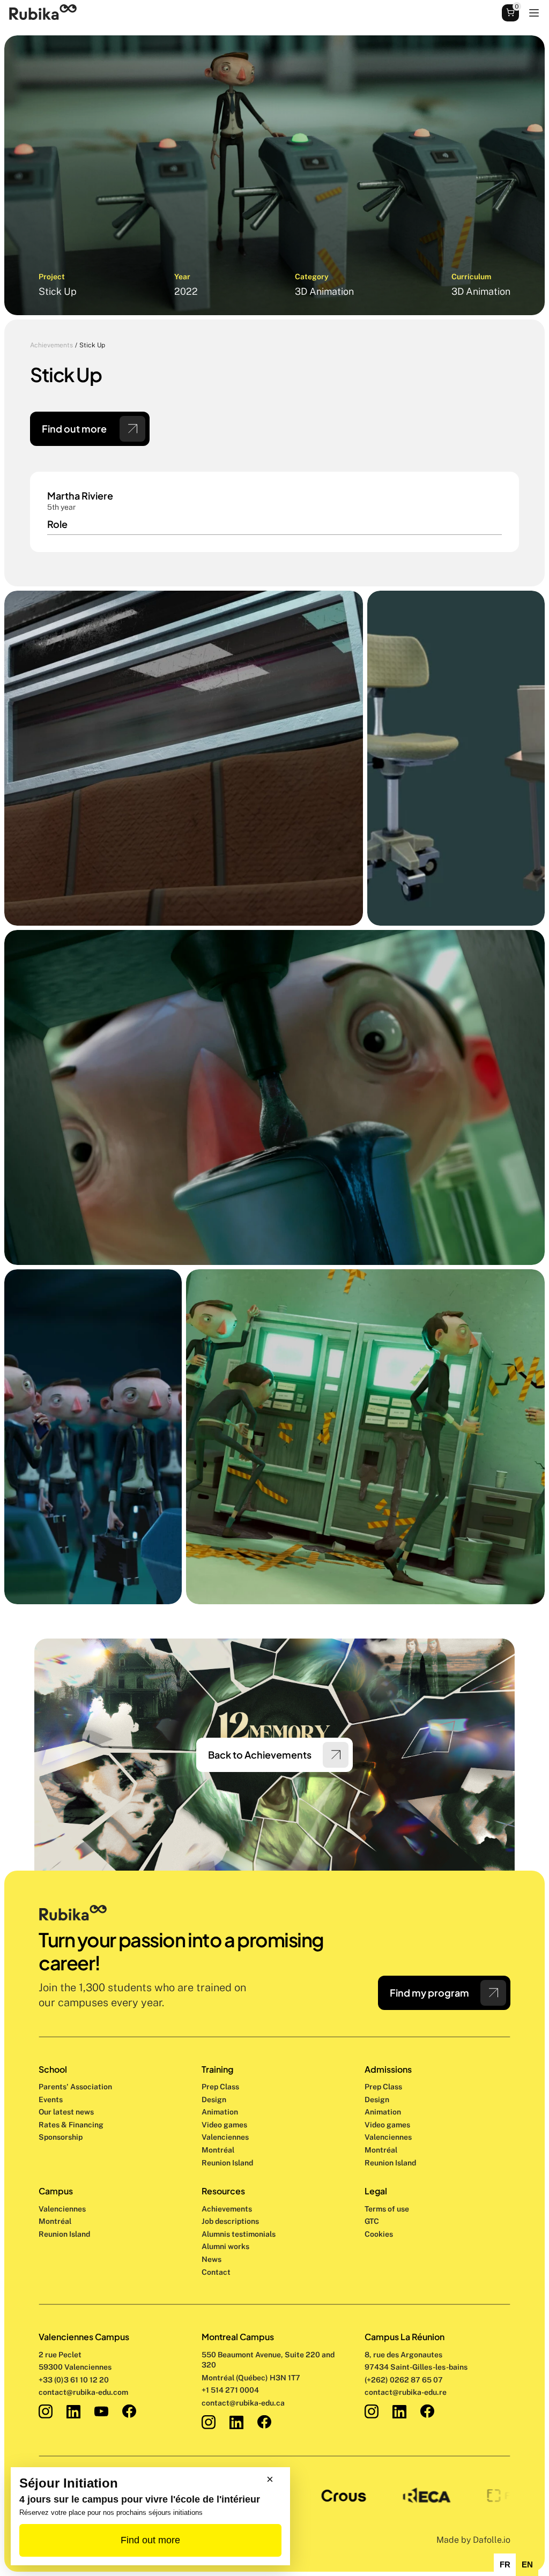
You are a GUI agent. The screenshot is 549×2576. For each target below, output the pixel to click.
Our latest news (66, 2112)
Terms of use (387, 2209)
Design (215, 2099)
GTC (372, 2221)
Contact (216, 2272)
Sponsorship (61, 2137)
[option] (505, 2565)
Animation (220, 2112)
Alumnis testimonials (239, 2234)
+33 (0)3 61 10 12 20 (74, 2380)
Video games (224, 2125)
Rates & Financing (71, 2125)
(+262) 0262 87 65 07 (404, 2380)
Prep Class (221, 2087)
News (212, 2259)
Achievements (51, 345)
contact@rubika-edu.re (406, 2392)
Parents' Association (75, 2087)
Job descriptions (230, 2221)
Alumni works (225, 2246)
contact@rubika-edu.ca (243, 2403)
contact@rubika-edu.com (83, 2392)
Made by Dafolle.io (473, 2540)
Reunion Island (64, 2234)
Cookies (379, 2234)
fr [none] (505, 2565)
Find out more (150, 2540)
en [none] (527, 2565)
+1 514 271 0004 (230, 2390)
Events (51, 2099)
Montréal (55, 2221)
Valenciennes (62, 2209)
